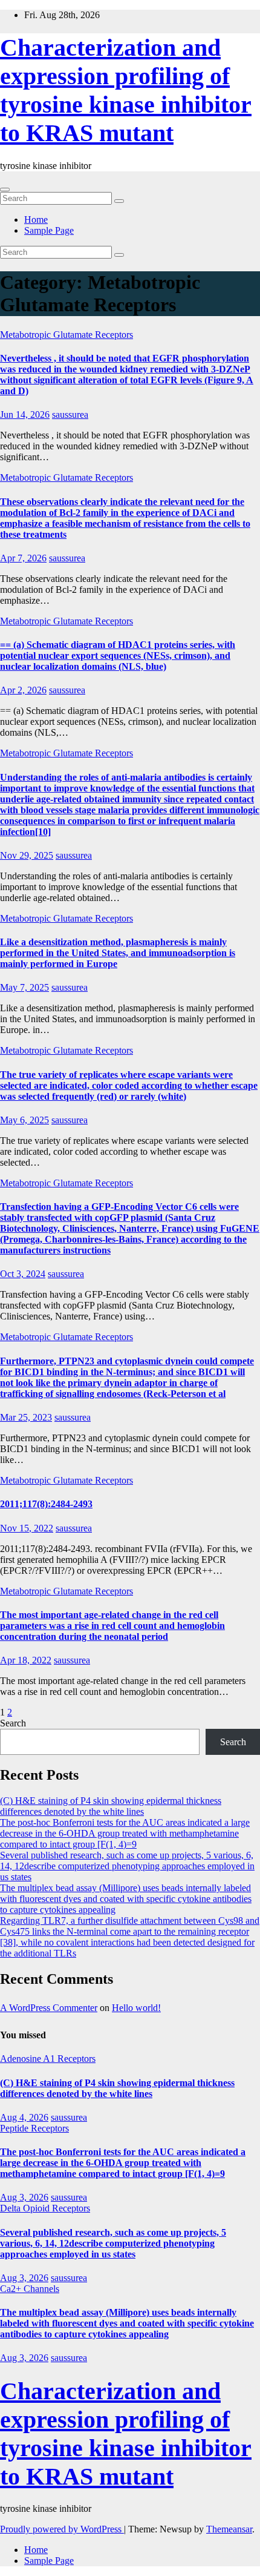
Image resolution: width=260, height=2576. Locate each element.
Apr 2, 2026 (23, 690)
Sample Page (49, 230)
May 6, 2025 (24, 1120)
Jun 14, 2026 (25, 414)
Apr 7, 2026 (23, 558)
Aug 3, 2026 (24, 2197)
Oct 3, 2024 (23, 1274)
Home (36, 220)
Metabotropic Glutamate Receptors (67, 335)
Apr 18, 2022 (26, 1660)
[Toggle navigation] (5, 190)
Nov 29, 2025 (27, 855)
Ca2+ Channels (30, 2289)
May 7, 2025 (24, 987)
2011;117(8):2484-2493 (46, 1504)
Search (13, 1723)
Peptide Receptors (34, 2128)
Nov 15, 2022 (27, 1528)
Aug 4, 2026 (24, 2117)
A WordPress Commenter (49, 2008)
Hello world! (136, 2008)
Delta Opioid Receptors (45, 2208)
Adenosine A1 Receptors (48, 2059)
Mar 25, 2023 (26, 1417)
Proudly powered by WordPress (62, 2529)
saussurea (70, 414)
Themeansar (229, 2529)
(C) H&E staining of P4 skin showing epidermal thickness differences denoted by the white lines (111, 1806)
